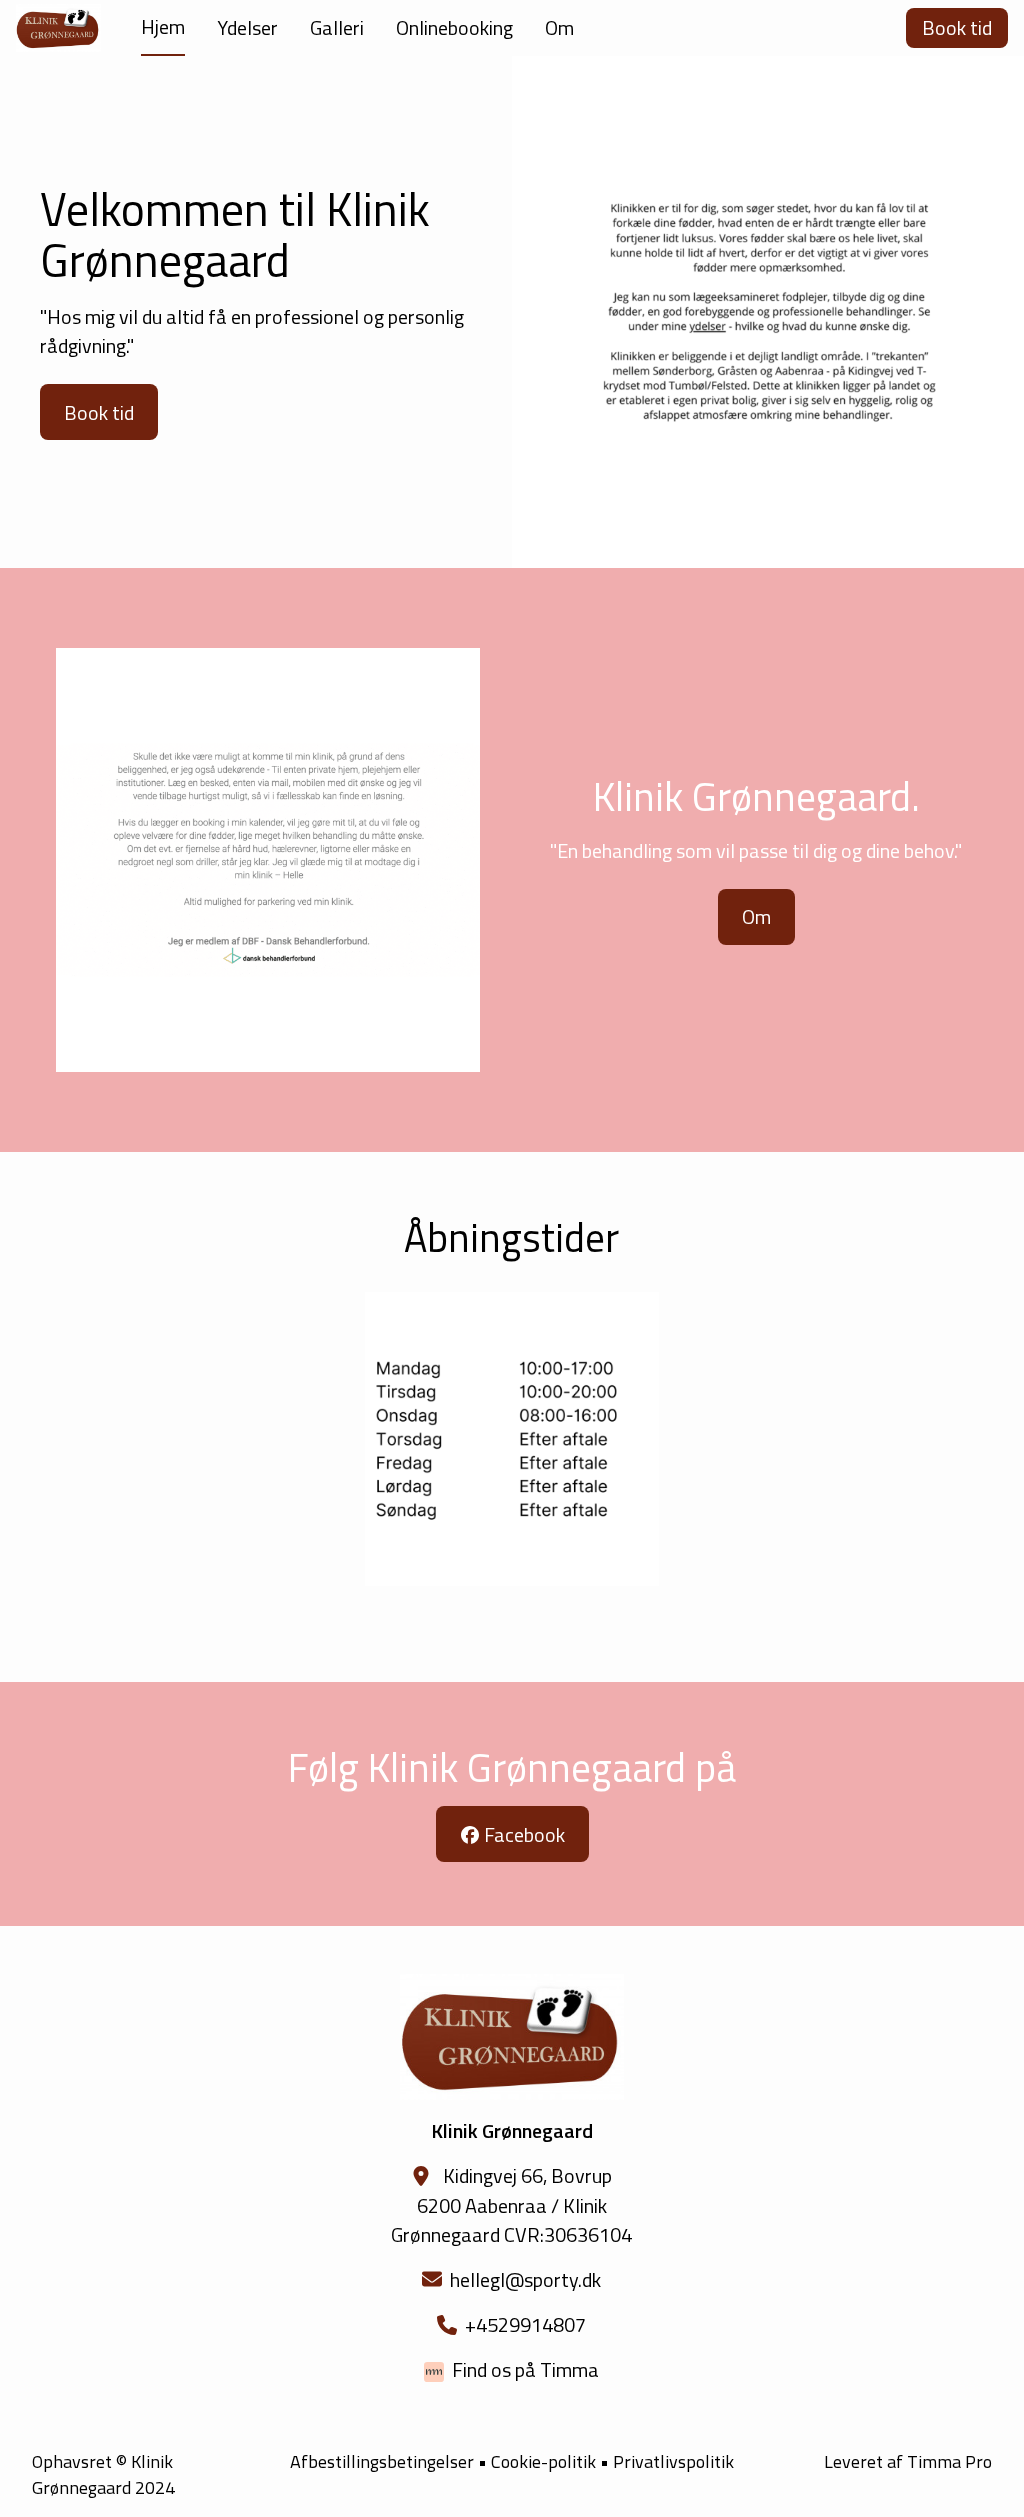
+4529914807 (525, 2324)
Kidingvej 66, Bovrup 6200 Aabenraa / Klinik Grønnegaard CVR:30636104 (511, 2204)
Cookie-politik (543, 2462)
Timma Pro (949, 2461)
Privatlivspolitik (673, 2461)
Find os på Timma (525, 2369)
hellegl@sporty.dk (525, 2279)
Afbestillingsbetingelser (382, 2461)
